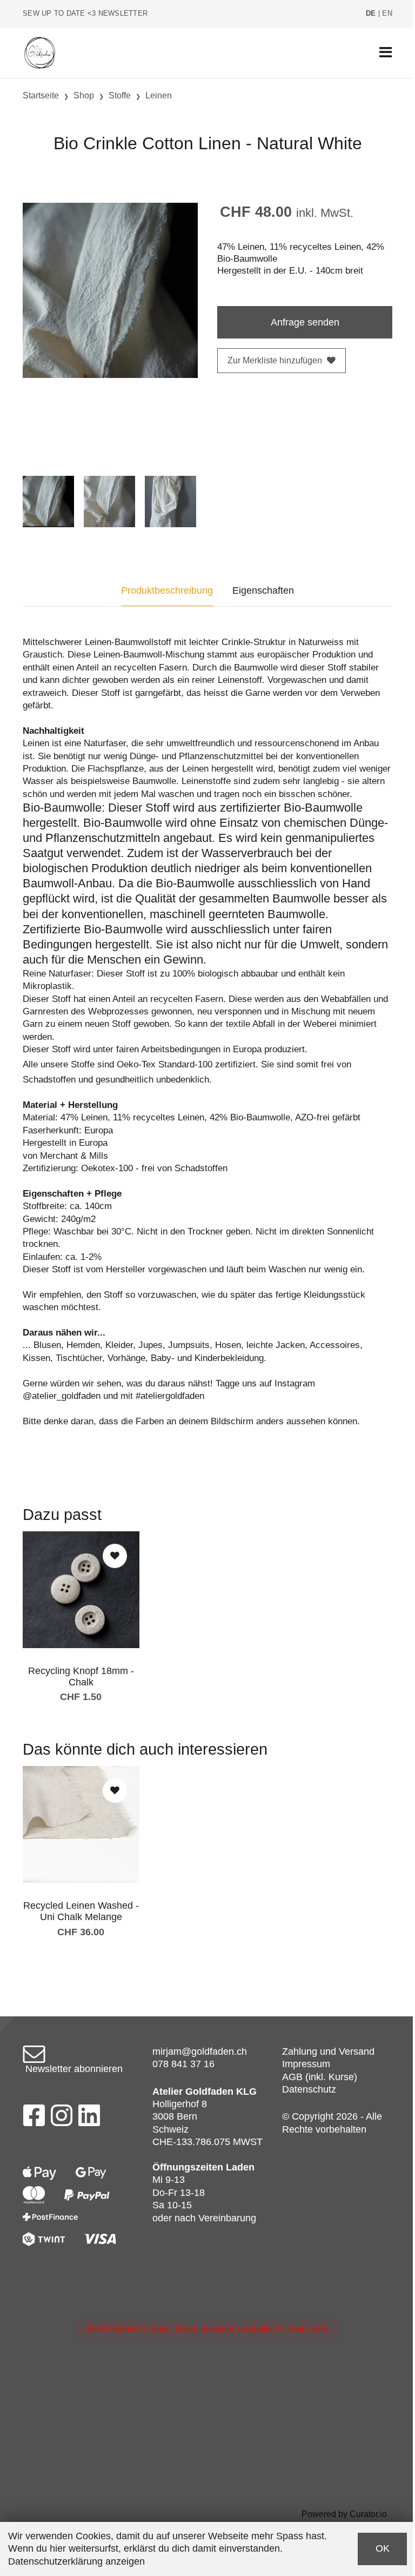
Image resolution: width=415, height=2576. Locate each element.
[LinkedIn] (89, 2119)
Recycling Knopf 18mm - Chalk (81, 1677)
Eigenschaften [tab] (263, 590)
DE (371, 14)
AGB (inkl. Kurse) (320, 2077)
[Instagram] (62, 2119)
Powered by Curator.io (344, 2514)
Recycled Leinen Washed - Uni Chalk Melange (81, 1911)
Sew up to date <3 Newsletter (85, 14)
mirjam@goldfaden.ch (200, 2051)
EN (387, 14)
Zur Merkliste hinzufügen (275, 360)
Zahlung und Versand (328, 2051)
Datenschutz (309, 2089)
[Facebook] (34, 2119)
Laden (240, 2167)
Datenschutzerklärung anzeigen (76, 2561)
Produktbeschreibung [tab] (167, 590)
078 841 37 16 (183, 2064)
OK (383, 2548)
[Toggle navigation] (386, 53)
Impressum (306, 2064)
